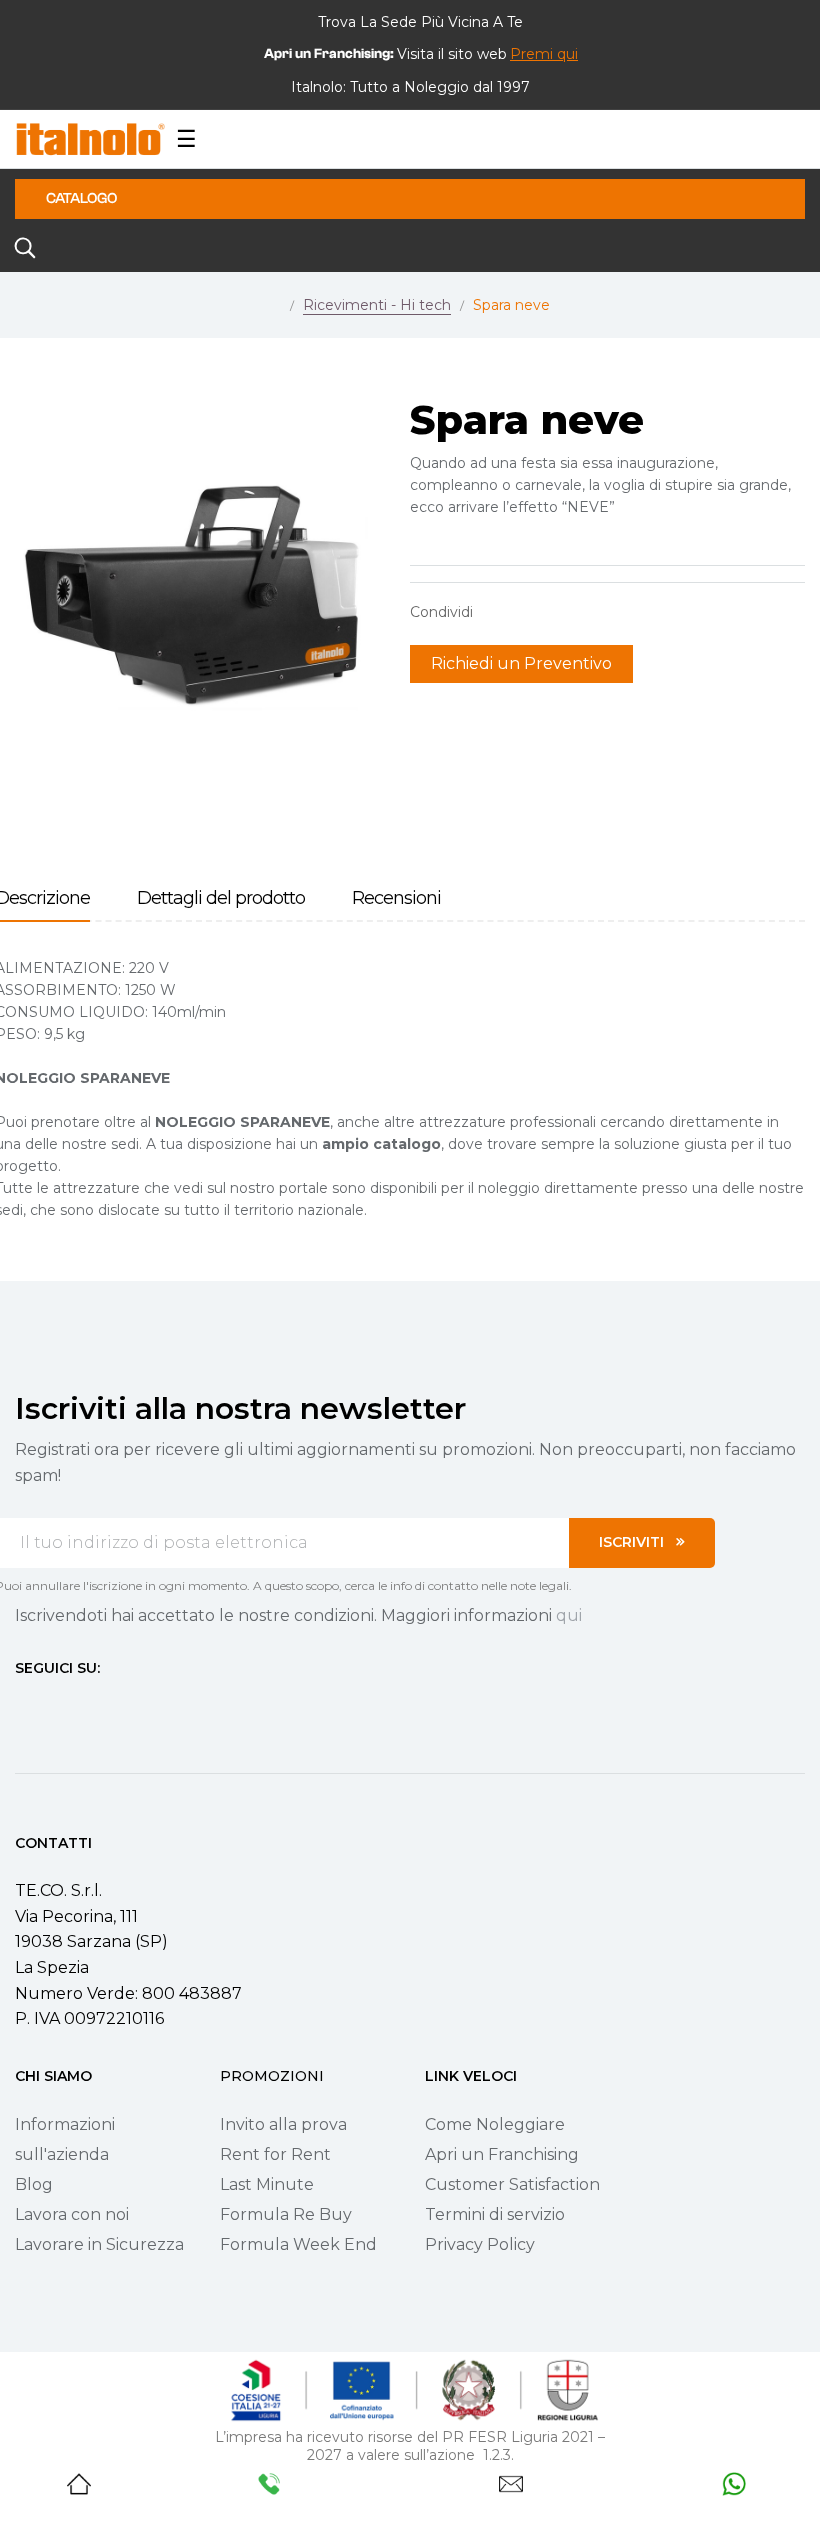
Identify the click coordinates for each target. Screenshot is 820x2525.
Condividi (498, 612)
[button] (544, 54)
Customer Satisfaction (512, 2184)
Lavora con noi (72, 2214)
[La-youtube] (95, 1705)
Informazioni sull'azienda (65, 2139)
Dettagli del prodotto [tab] (221, 898)
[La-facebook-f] (23, 1705)
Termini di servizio (495, 2214)
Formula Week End (298, 2244)
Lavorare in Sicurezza (99, 2244)
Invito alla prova (283, 2124)
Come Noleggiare (495, 2124)
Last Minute (267, 2184)
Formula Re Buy (286, 2214)
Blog (34, 2184)
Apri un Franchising (502, 2154)
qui (569, 1615)
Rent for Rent (275, 2154)
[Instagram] (59, 1705)
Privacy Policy (480, 2244)
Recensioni (396, 898)
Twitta (529, 612)
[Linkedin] (131, 1705)
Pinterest (560, 612)
